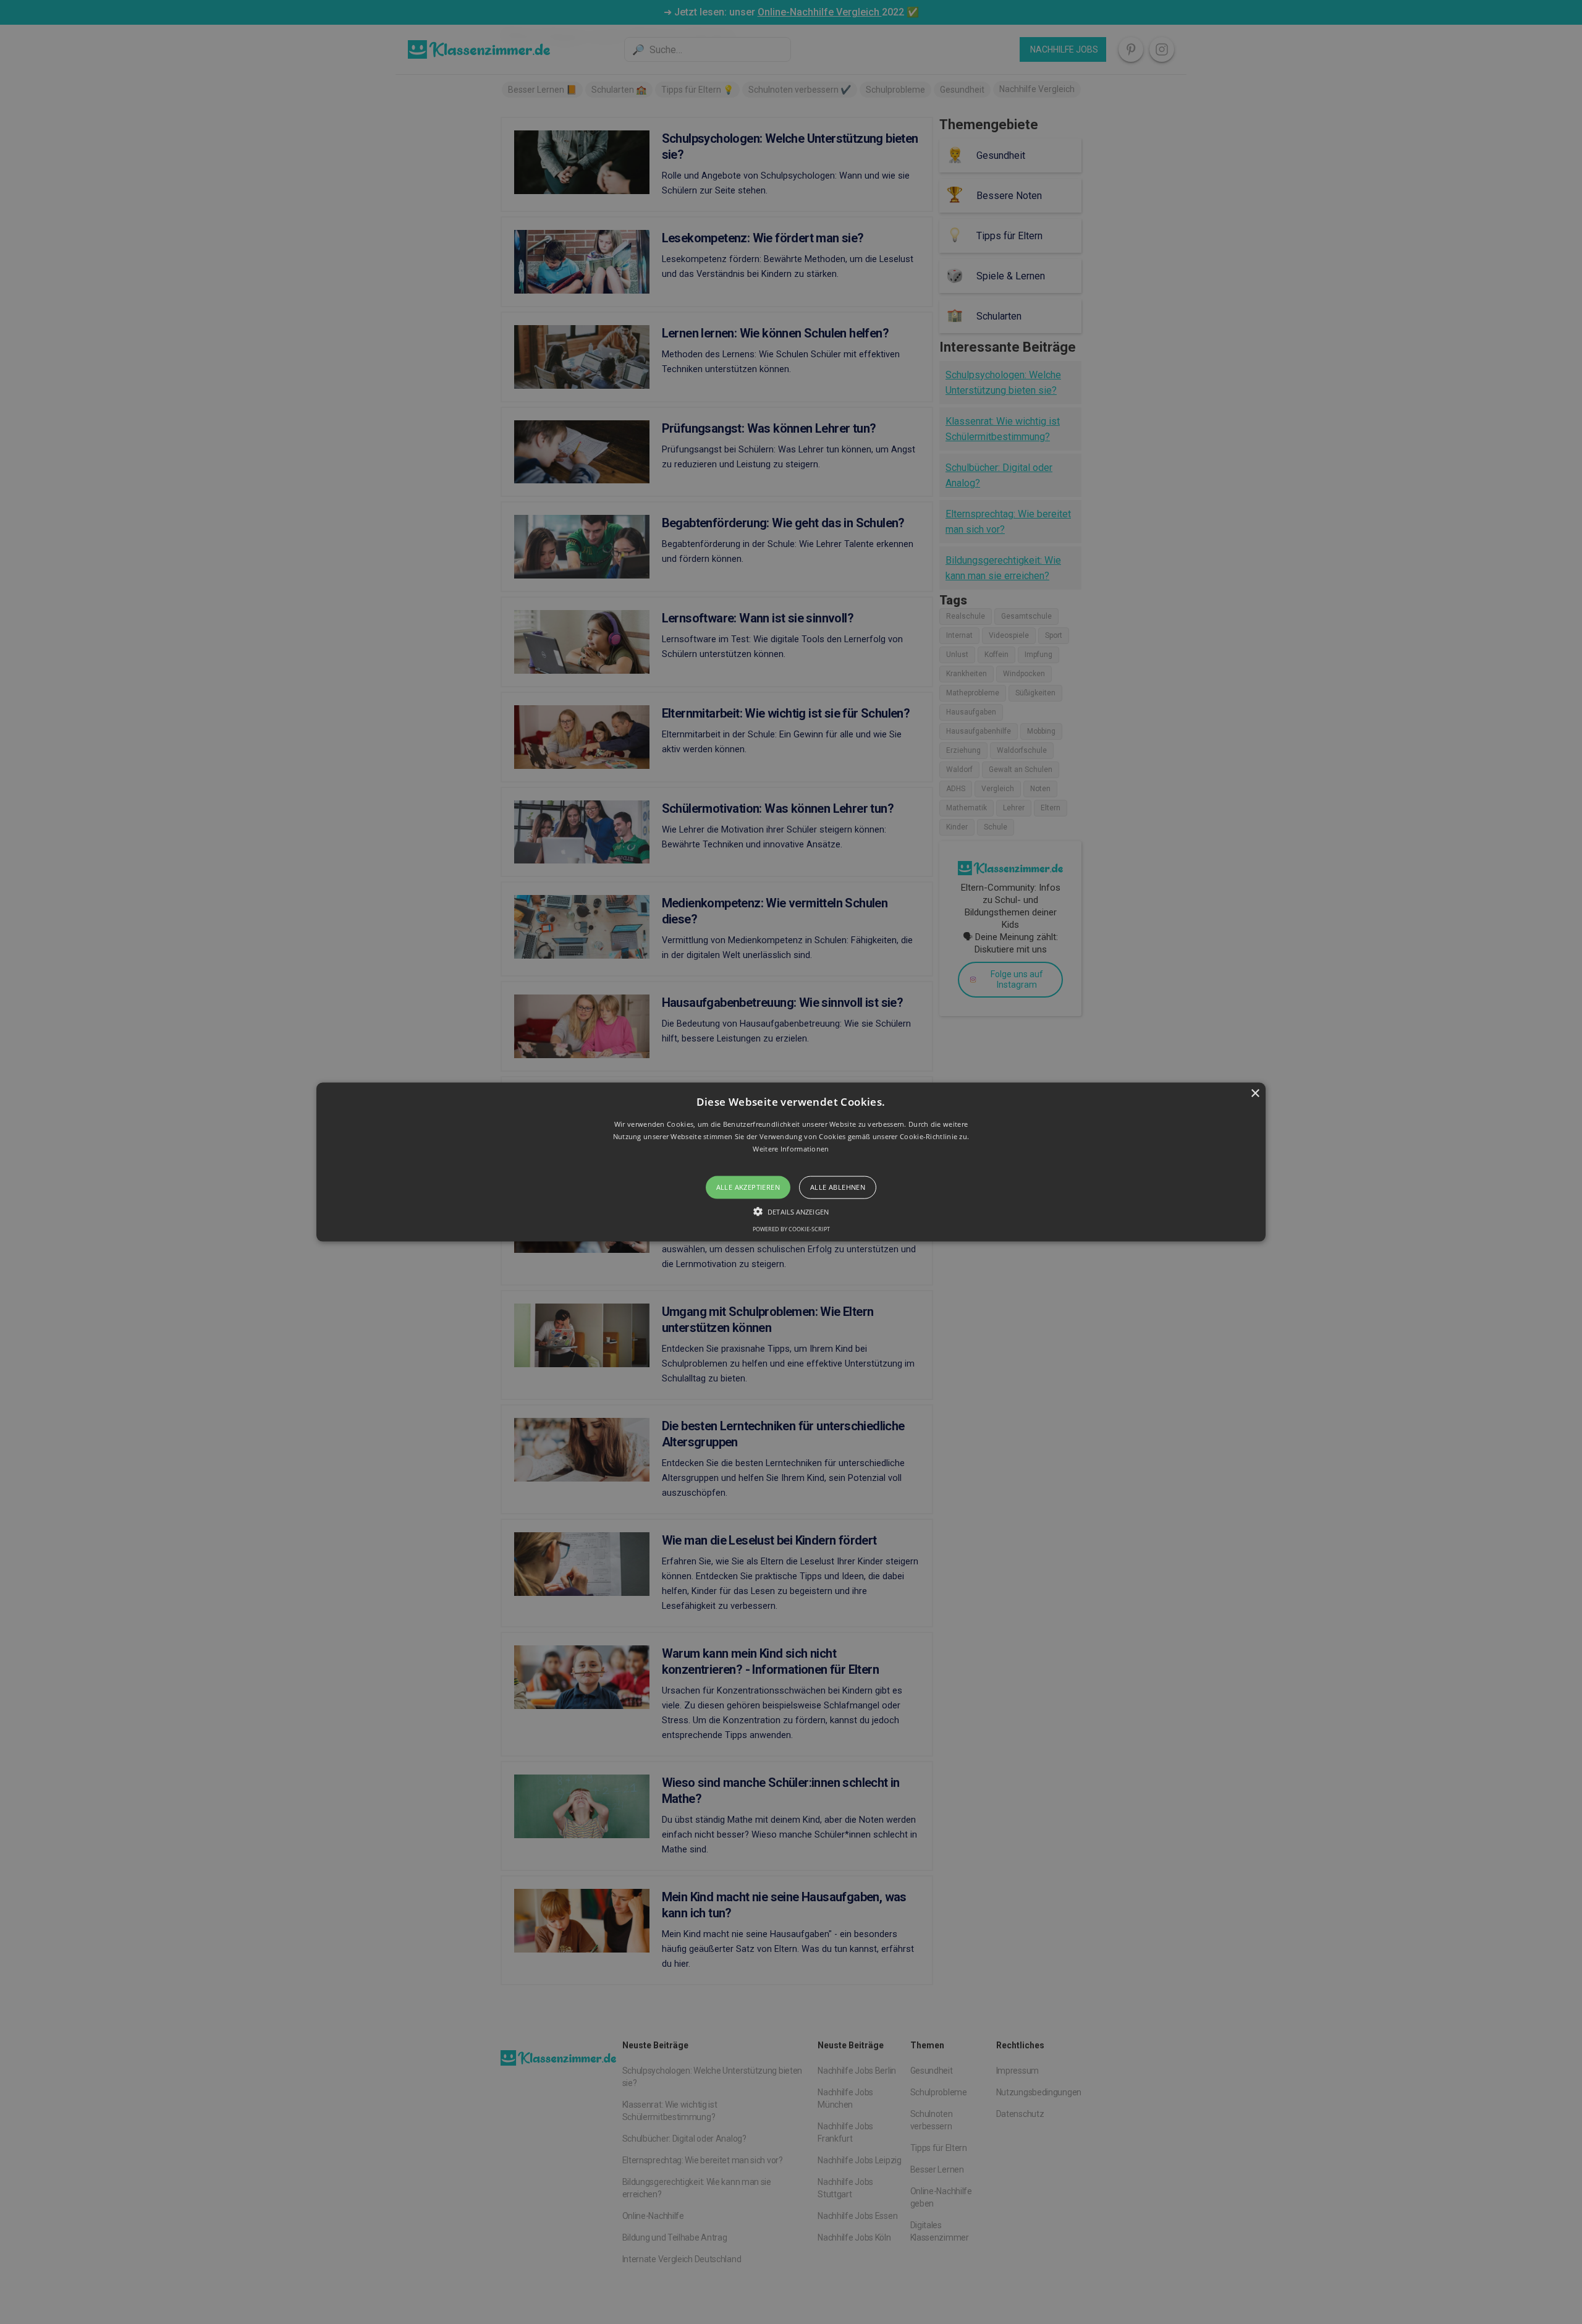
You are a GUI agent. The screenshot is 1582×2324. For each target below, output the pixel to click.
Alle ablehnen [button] (838, 1187)
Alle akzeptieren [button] (748, 1187)
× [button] (1255, 1094)
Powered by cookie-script (791, 1228)
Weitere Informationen (791, 1148)
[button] (791, 1162)
